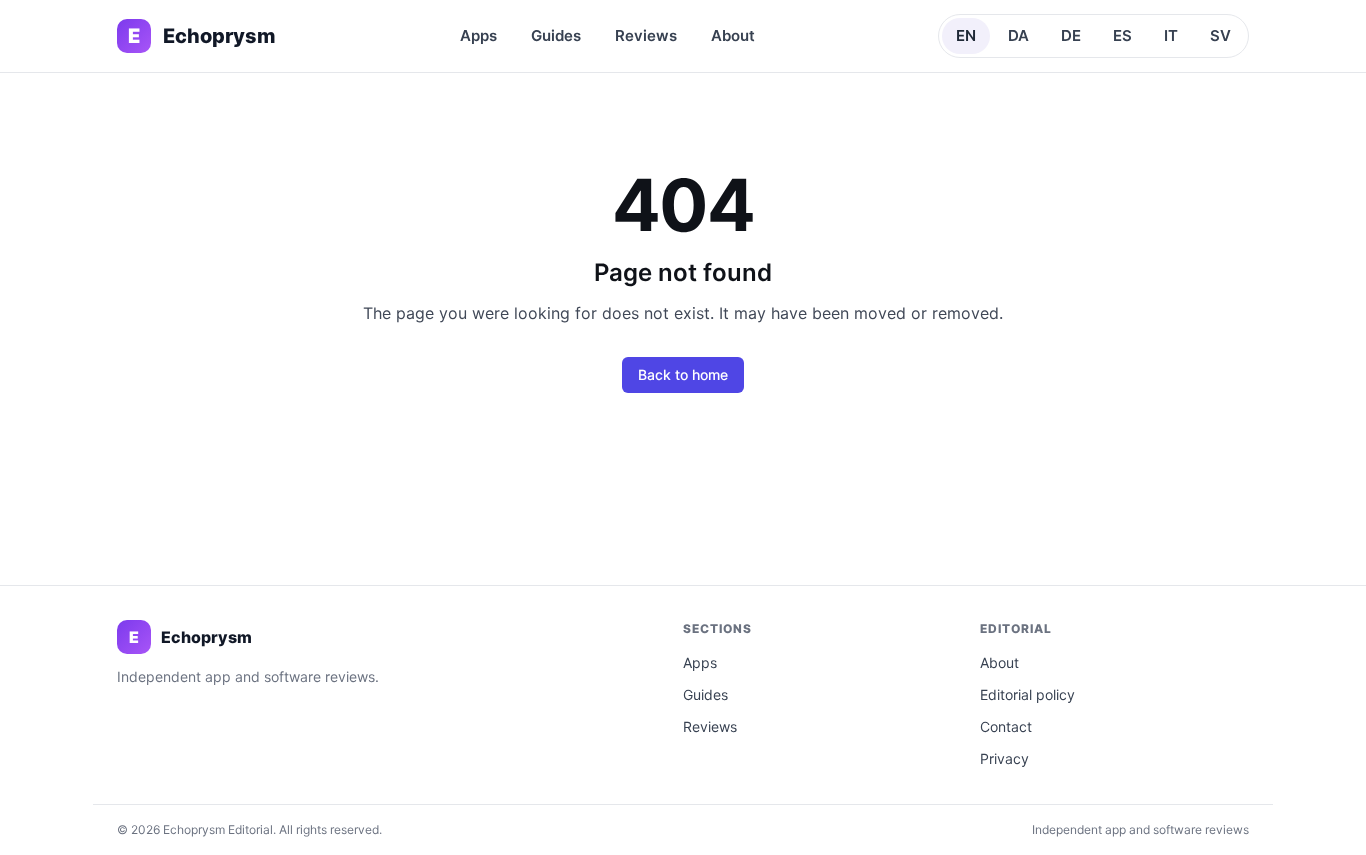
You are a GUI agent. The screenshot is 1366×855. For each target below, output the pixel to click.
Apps (478, 35)
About (733, 35)
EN (966, 35)
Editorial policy (1027, 694)
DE (1071, 35)
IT (1171, 35)
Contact (1006, 726)
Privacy (1004, 758)
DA (1018, 35)
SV (1220, 35)
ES (1122, 35)
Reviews (646, 35)
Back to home (683, 374)
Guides (556, 35)
